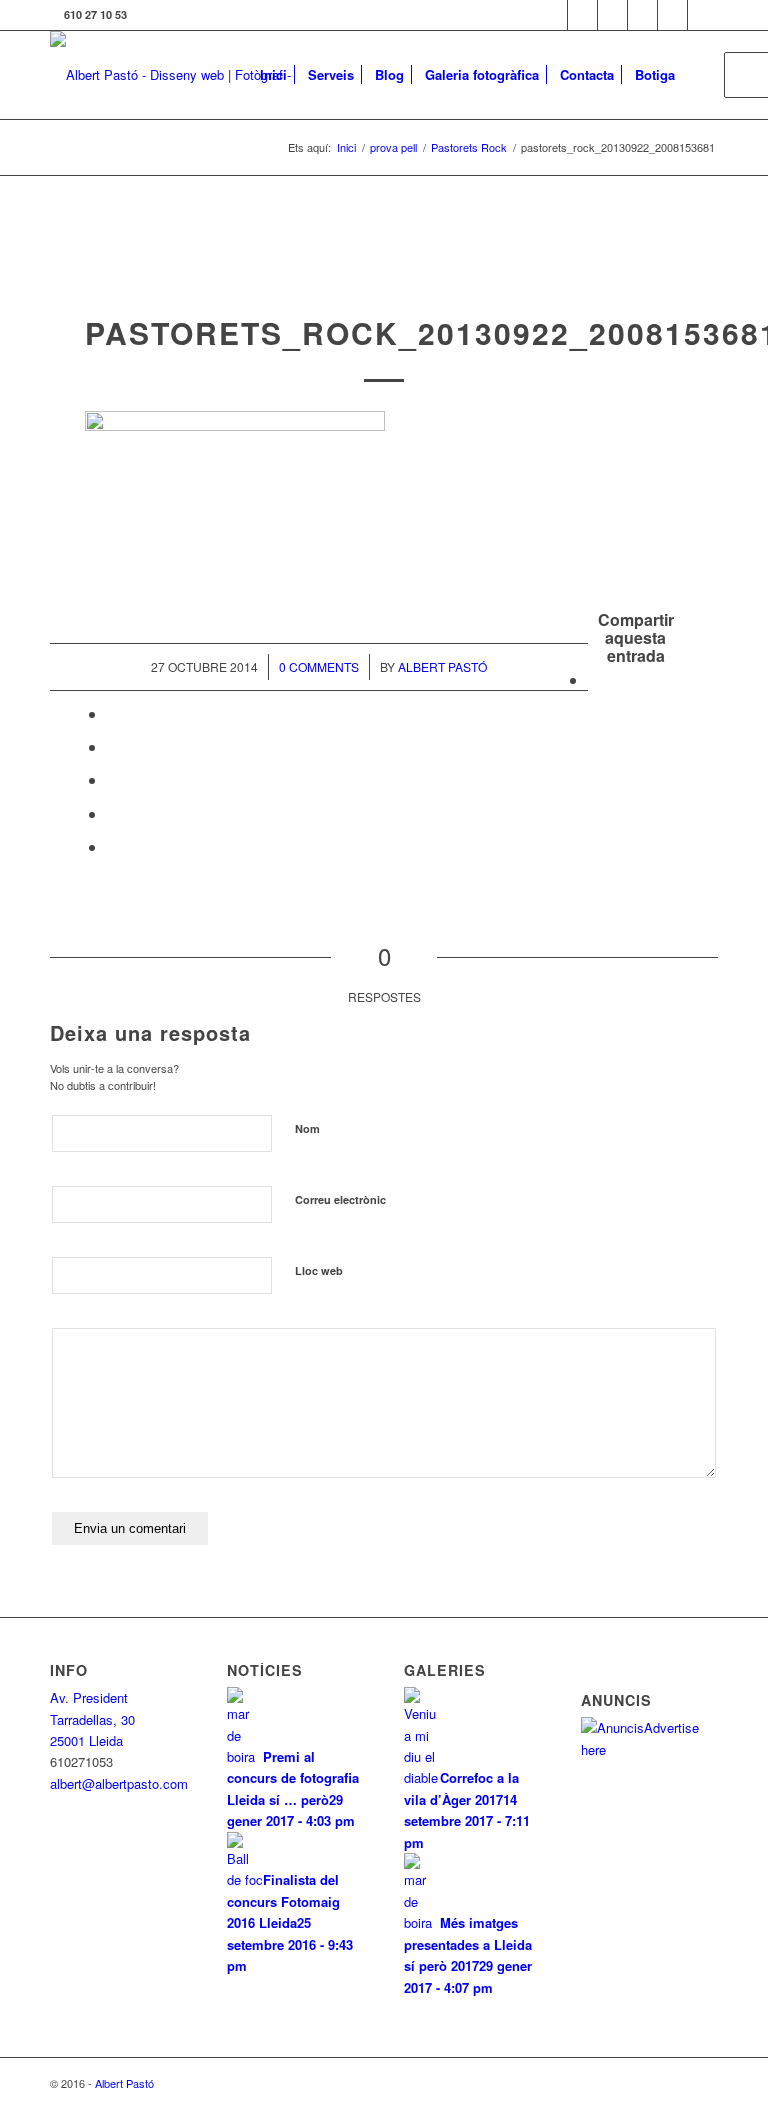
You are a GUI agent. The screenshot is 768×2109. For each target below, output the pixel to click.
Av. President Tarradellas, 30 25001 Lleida (92, 1719)
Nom (307, 1128)
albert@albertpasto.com (119, 1783)
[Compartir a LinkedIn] (113, 813)
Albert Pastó (442, 666)
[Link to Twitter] (552, 15)
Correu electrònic (340, 1199)
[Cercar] (701, 75)
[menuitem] (273, 75)
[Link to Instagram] (642, 15)
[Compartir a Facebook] (594, 679)
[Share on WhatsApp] (113, 746)
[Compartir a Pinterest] (113, 779)
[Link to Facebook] (582, 15)
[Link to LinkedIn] (672, 15)
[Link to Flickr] (612, 15)
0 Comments (319, 666)
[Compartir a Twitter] (113, 713)
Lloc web (319, 1270)
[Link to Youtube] (703, 15)
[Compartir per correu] (113, 846)
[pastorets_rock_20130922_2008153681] (384, 272)
